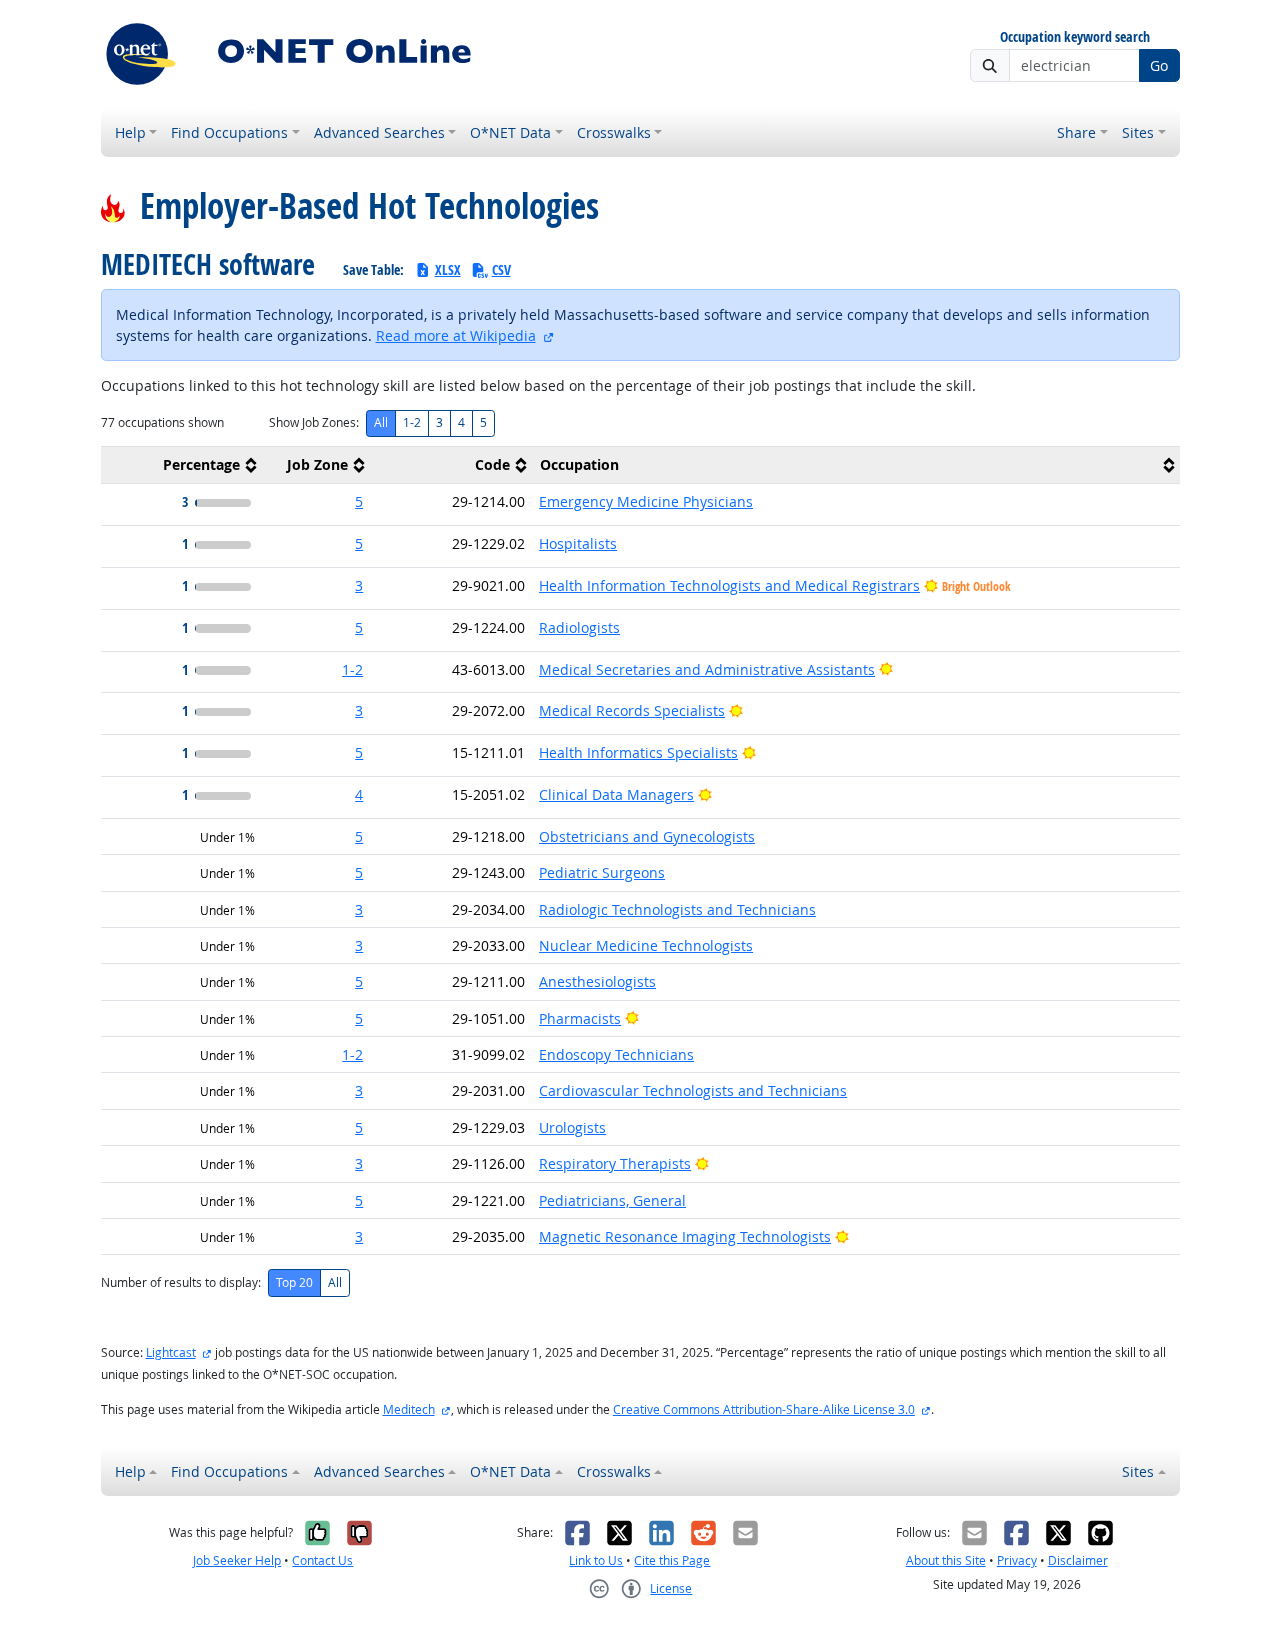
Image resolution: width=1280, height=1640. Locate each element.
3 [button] (359, 585)
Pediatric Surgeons (602, 872)
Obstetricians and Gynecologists (647, 836)
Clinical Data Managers (616, 794)
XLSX (448, 269)
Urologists (572, 1127)
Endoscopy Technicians (616, 1054)
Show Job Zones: (314, 422)
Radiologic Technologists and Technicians (677, 909)
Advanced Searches (379, 132)
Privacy (1017, 1560)
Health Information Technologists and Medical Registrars (729, 585)
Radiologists (579, 627)
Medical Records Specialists (632, 710)
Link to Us (596, 1560)
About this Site (946, 1560)
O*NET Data (510, 132)
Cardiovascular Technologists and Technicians (693, 1090)
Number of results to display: (181, 1282)
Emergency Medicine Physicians (646, 501)
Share (1076, 132)
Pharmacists (580, 1018)
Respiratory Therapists (615, 1163)
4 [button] (359, 794)
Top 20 (294, 1282)
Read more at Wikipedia (456, 335)
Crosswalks (614, 132)
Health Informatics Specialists (638, 752)
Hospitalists (578, 543)
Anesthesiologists (597, 981)
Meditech (409, 1409)
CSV (501, 269)
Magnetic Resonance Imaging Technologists (685, 1236)
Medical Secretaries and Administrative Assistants (707, 669)
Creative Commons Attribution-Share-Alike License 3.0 (764, 1409)
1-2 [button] (352, 669)
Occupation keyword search (1075, 37)
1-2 (412, 422)
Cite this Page (672, 1560)
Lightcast (171, 1352)
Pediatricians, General (612, 1200)
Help (130, 132)
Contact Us (322, 1560)
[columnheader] (182, 465)
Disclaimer (1078, 1560)
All (381, 422)
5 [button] (359, 501)
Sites (1138, 132)
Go (1159, 65)
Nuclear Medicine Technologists (646, 945)
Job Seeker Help (237, 1560)
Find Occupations (229, 132)
